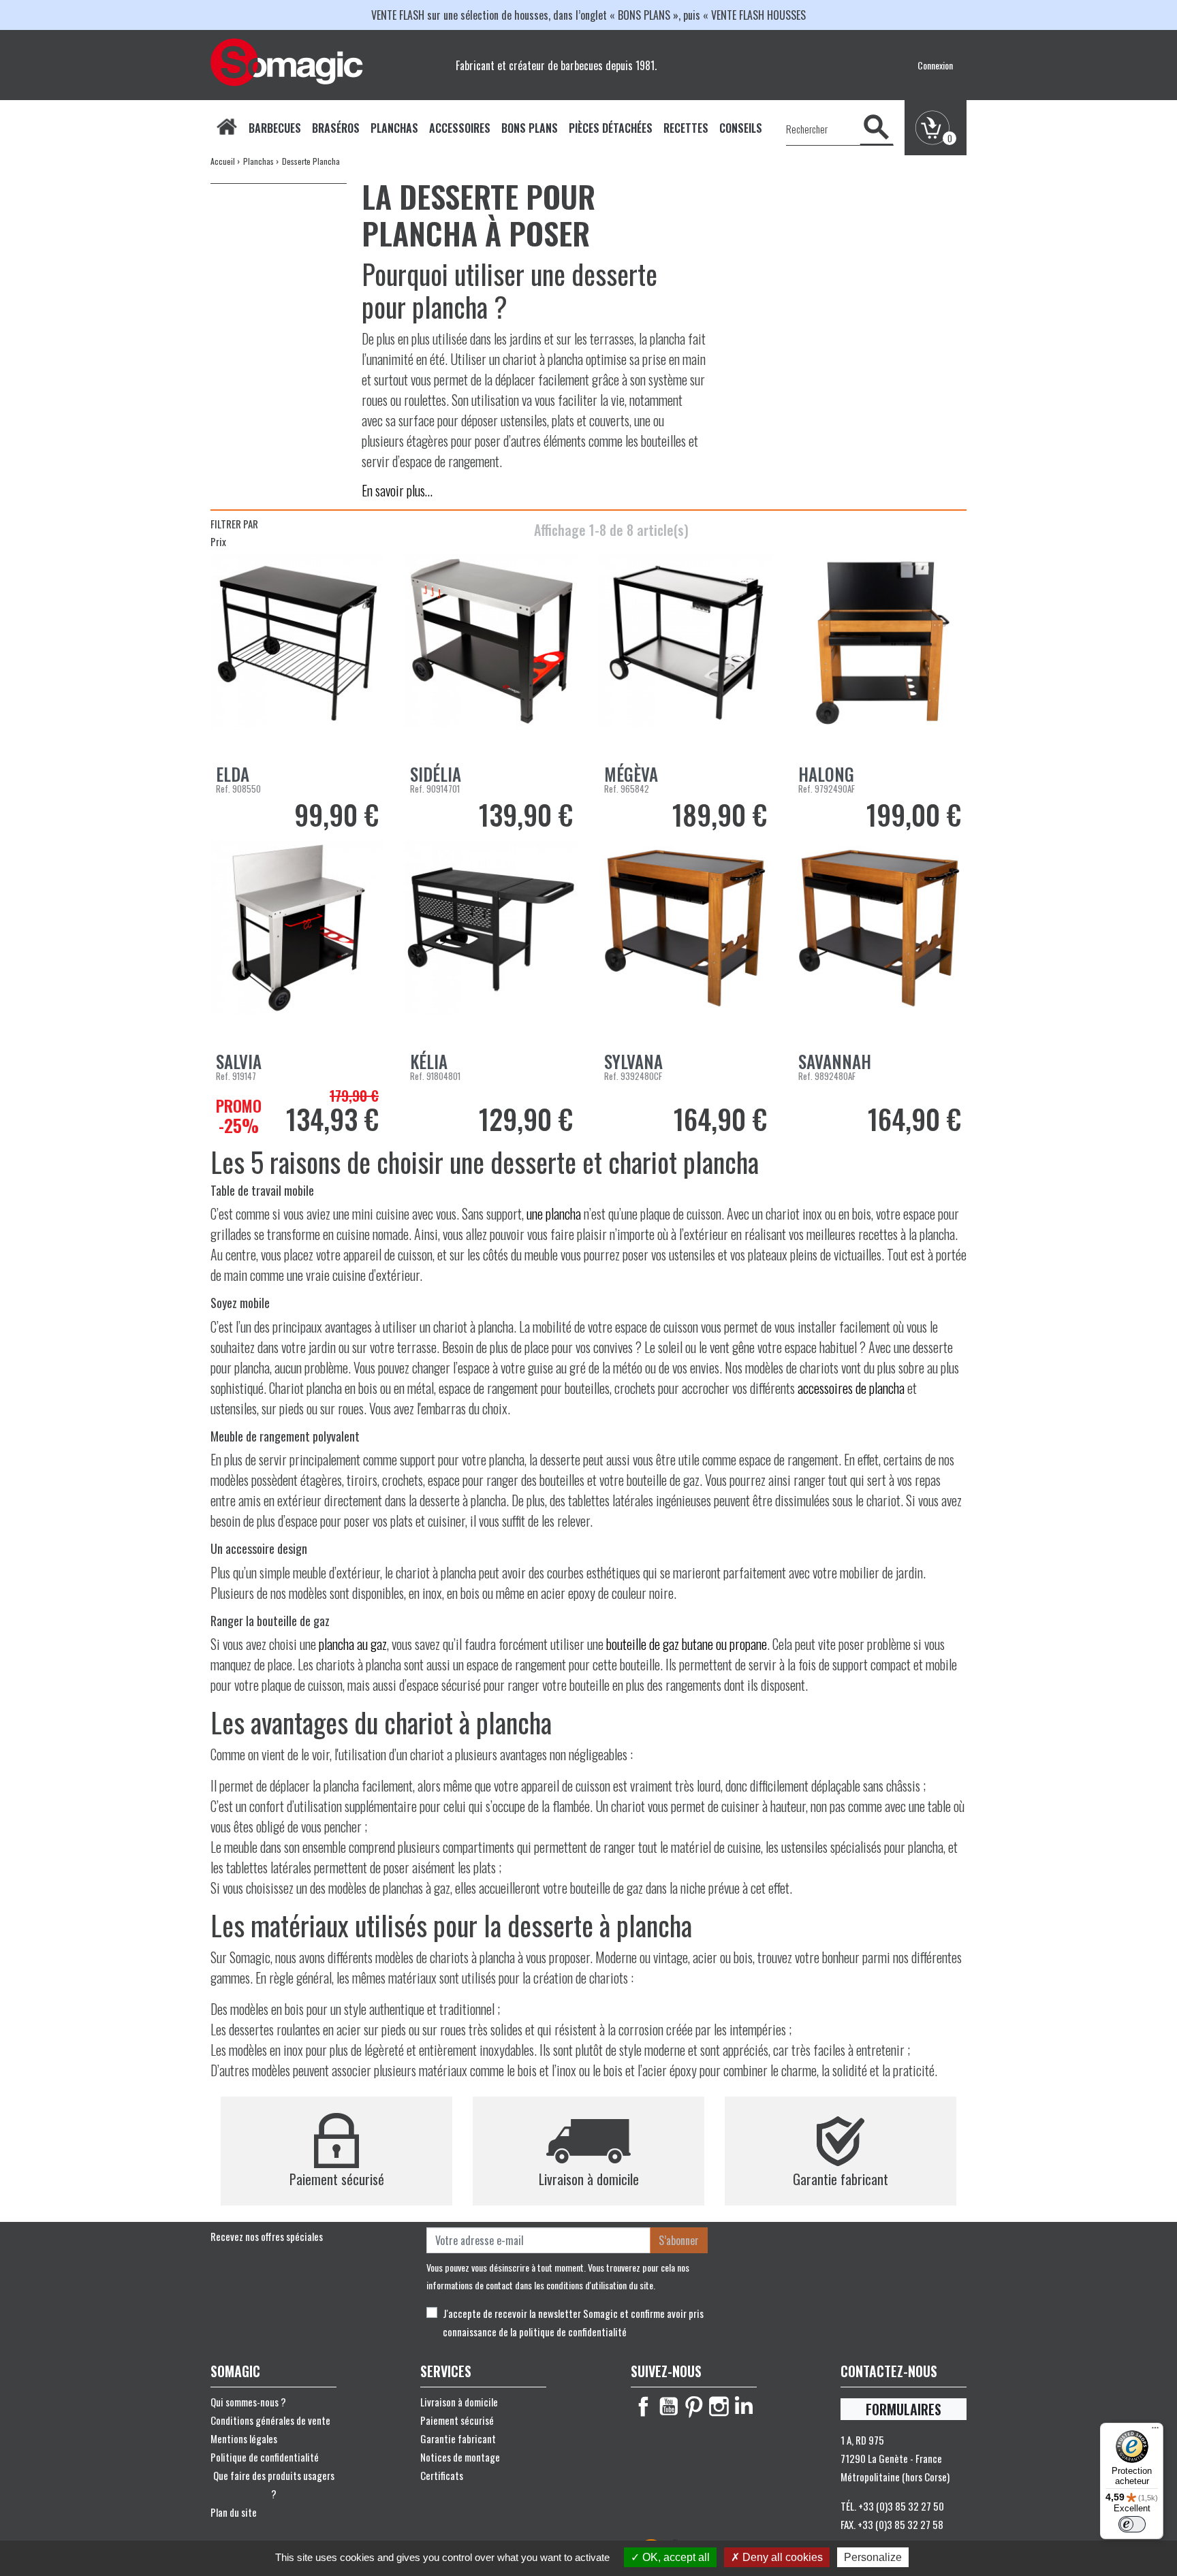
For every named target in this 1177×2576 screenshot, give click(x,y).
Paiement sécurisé (457, 2420)
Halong (826, 774)
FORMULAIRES (904, 2409)
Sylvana (633, 1061)
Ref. (223, 789)
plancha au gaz (353, 1644)
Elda (233, 774)
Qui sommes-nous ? (248, 2402)
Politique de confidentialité (265, 2457)
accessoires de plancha (851, 1388)
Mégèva (631, 774)
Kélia (429, 1061)
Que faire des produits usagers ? (274, 2484)
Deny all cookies (781, 2557)
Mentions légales (244, 2438)
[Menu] (1155, 2431)
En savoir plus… (397, 490)
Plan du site (234, 2512)
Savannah (835, 1061)
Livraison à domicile (459, 2402)
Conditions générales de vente (270, 2420)
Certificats (442, 2475)
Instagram (719, 2406)
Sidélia (436, 774)
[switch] (1132, 2524)
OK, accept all (675, 2557)
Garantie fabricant (458, 2438)
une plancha (554, 1213)
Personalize (873, 2557)
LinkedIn (744, 2406)
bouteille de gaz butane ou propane (687, 1644)
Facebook (643, 2406)
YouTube (669, 2406)
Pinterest (694, 2406)
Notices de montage (460, 2457)
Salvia (239, 1061)
